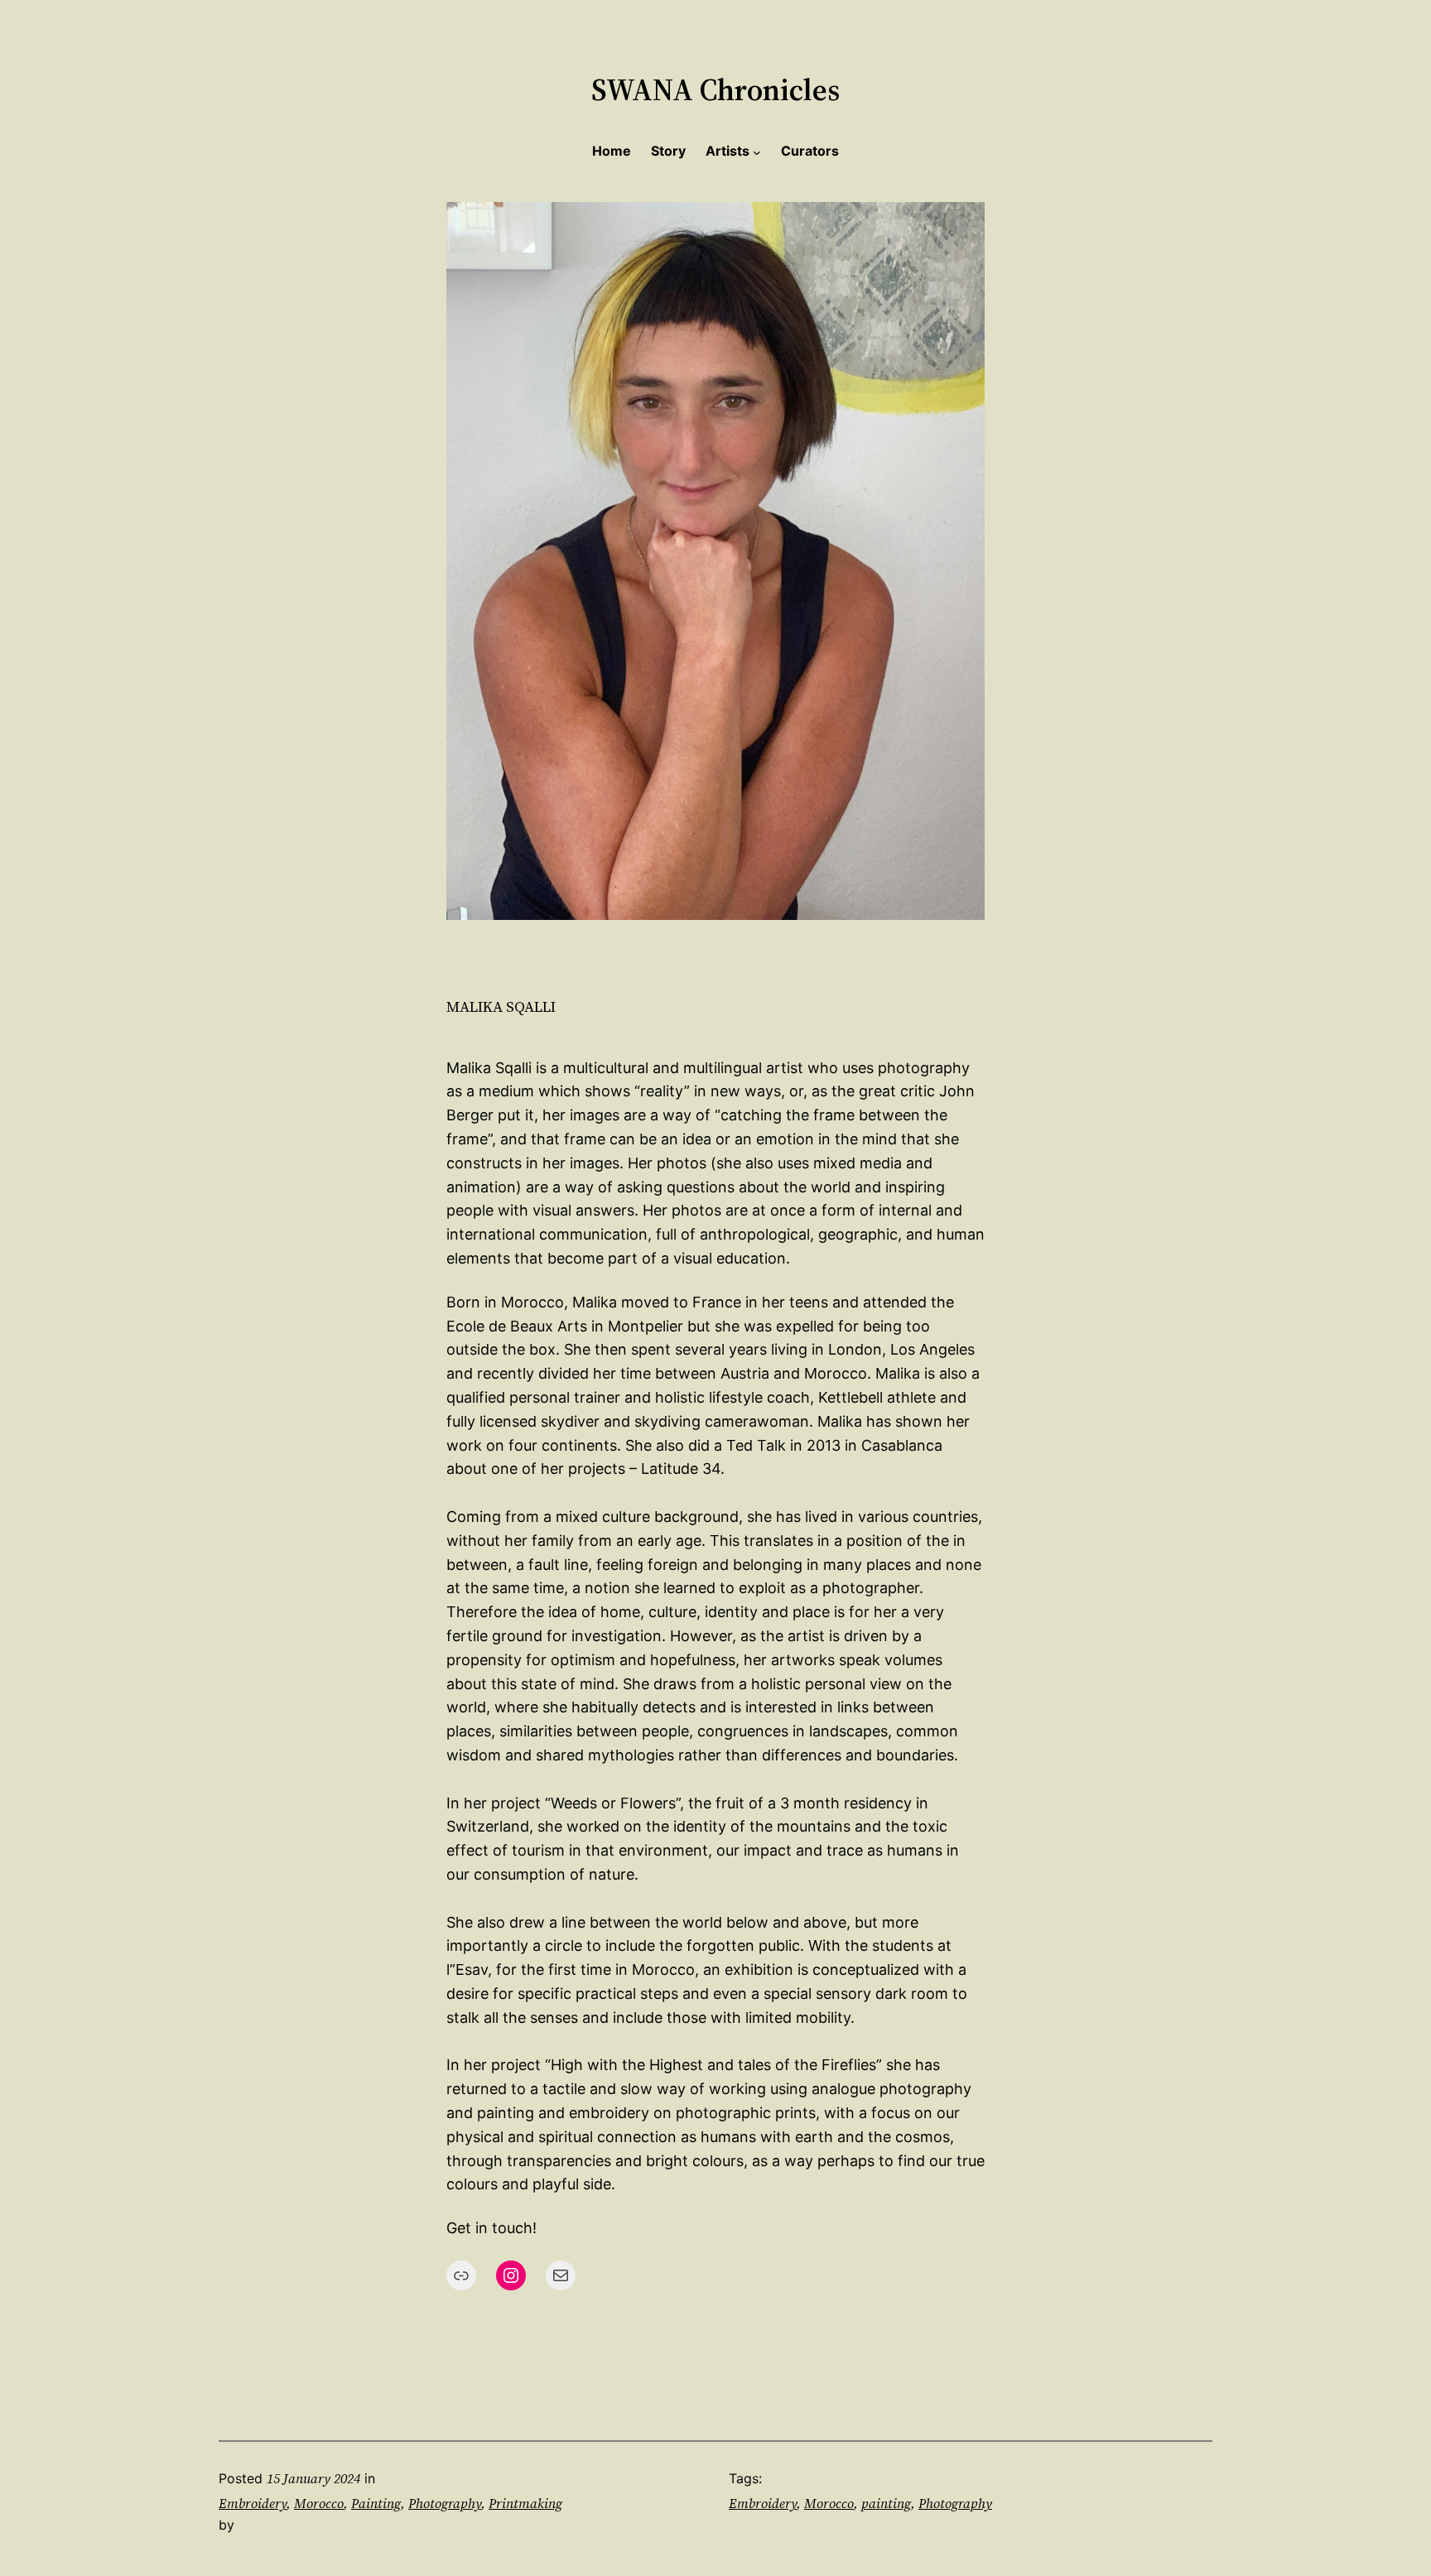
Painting (376, 2503)
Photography (445, 2503)
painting (886, 2503)
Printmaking (525, 2503)
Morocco (319, 2503)
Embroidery (253, 2503)
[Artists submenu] (757, 152)
